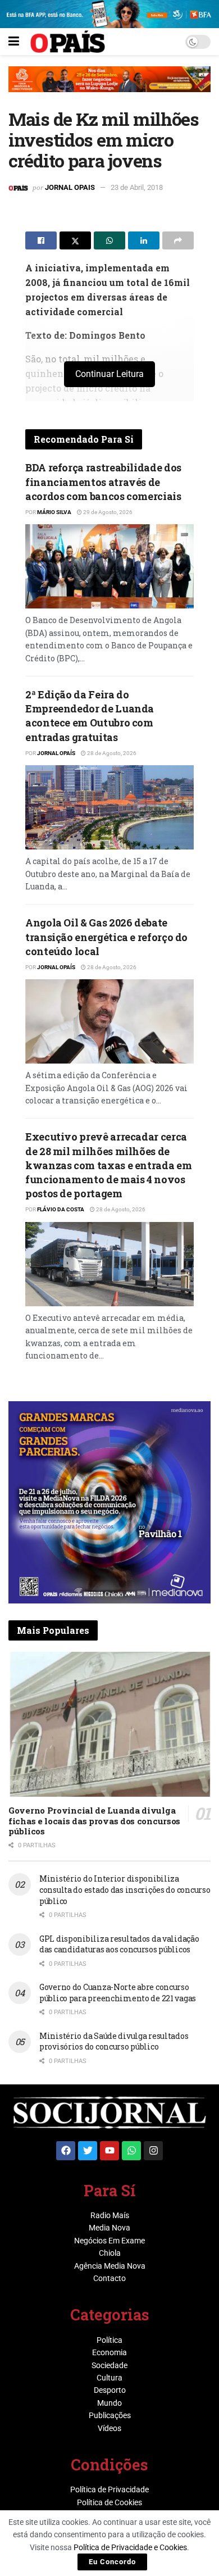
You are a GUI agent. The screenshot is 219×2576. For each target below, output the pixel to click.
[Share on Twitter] (75, 240)
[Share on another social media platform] (178, 240)
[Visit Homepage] (68, 42)
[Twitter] (88, 2151)
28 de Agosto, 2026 (111, 753)
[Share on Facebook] (41, 240)
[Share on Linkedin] (144, 240)
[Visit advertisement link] (109, 88)
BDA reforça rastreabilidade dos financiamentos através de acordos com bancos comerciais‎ (103, 481)
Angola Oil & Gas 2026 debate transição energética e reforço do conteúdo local (106, 937)
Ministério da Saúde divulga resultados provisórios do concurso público (114, 2041)
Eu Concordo (112, 2562)
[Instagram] (153, 2151)
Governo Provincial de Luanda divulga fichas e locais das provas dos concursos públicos (94, 1821)
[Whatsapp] (131, 2151)
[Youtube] (109, 2151)
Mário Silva (54, 512)
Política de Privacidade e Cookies (130, 2547)
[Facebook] (66, 2151)
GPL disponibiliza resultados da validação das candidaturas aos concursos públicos (119, 1944)
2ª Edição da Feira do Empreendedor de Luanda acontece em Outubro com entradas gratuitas (90, 716)
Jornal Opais (70, 187)
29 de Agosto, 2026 (107, 512)
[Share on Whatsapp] (109, 240)
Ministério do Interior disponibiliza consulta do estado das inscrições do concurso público (125, 1889)
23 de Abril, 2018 (137, 187)
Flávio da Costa (61, 1209)
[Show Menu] (14, 42)
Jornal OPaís (56, 753)
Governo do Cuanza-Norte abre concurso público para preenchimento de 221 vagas (118, 1993)
